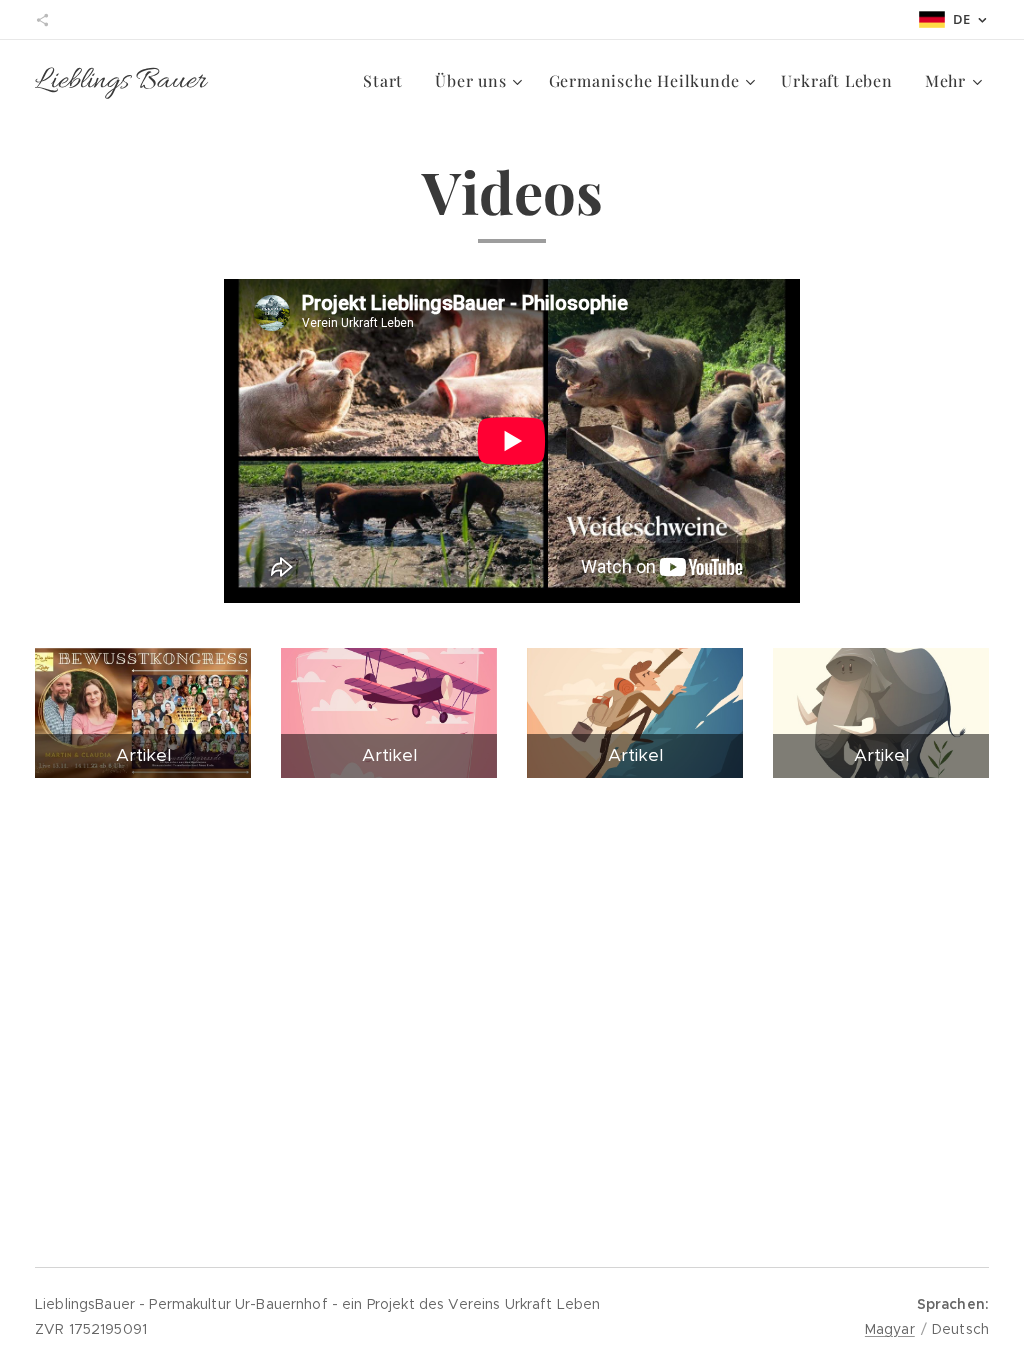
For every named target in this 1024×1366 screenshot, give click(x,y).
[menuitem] (388, 81)
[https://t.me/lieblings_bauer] (42, 20)
